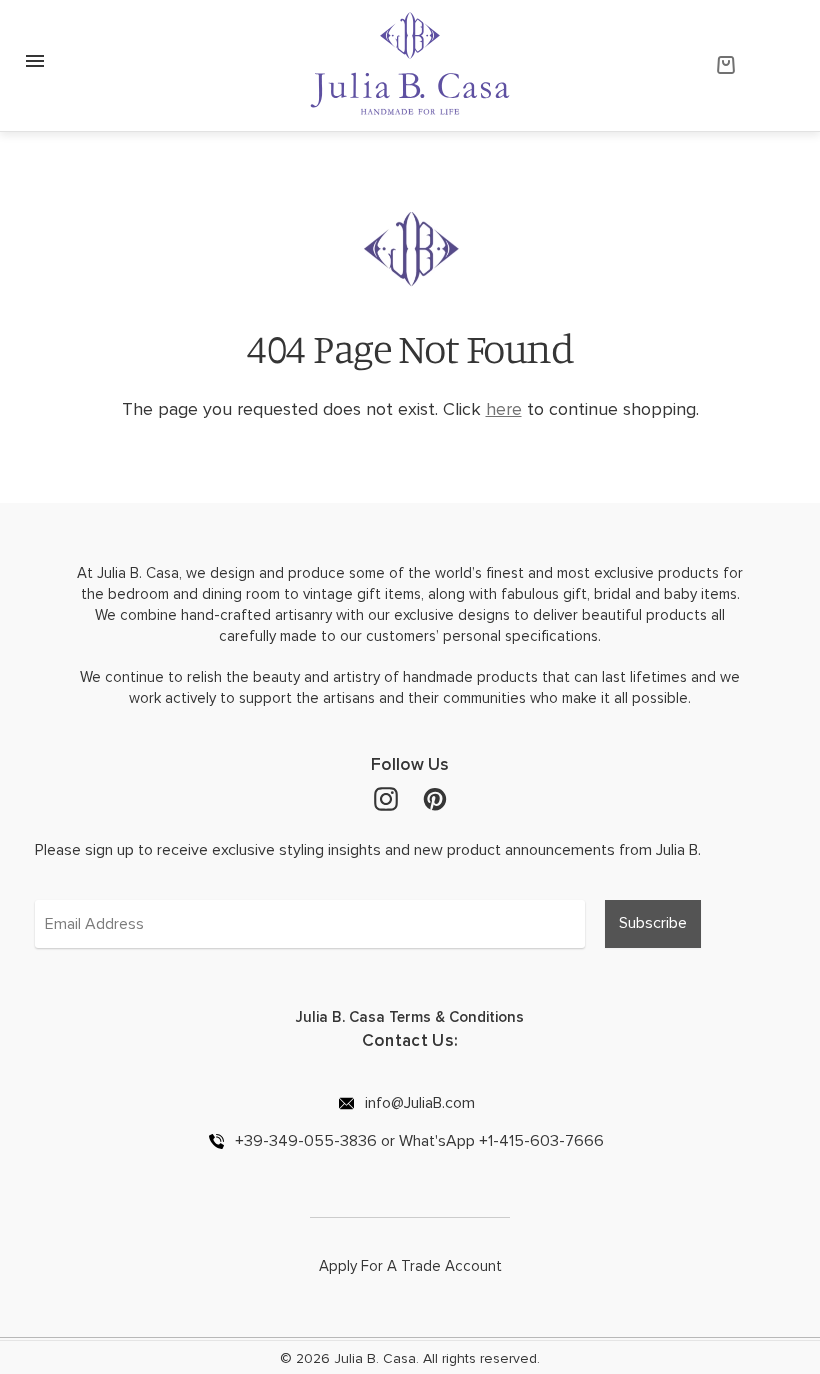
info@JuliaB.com (418, 1102)
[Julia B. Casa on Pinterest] (435, 798)
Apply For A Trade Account (410, 1266)
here (504, 409)
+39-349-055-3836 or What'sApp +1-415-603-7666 (417, 1140)
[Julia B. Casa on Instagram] (386, 798)
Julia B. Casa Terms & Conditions (410, 1017)
